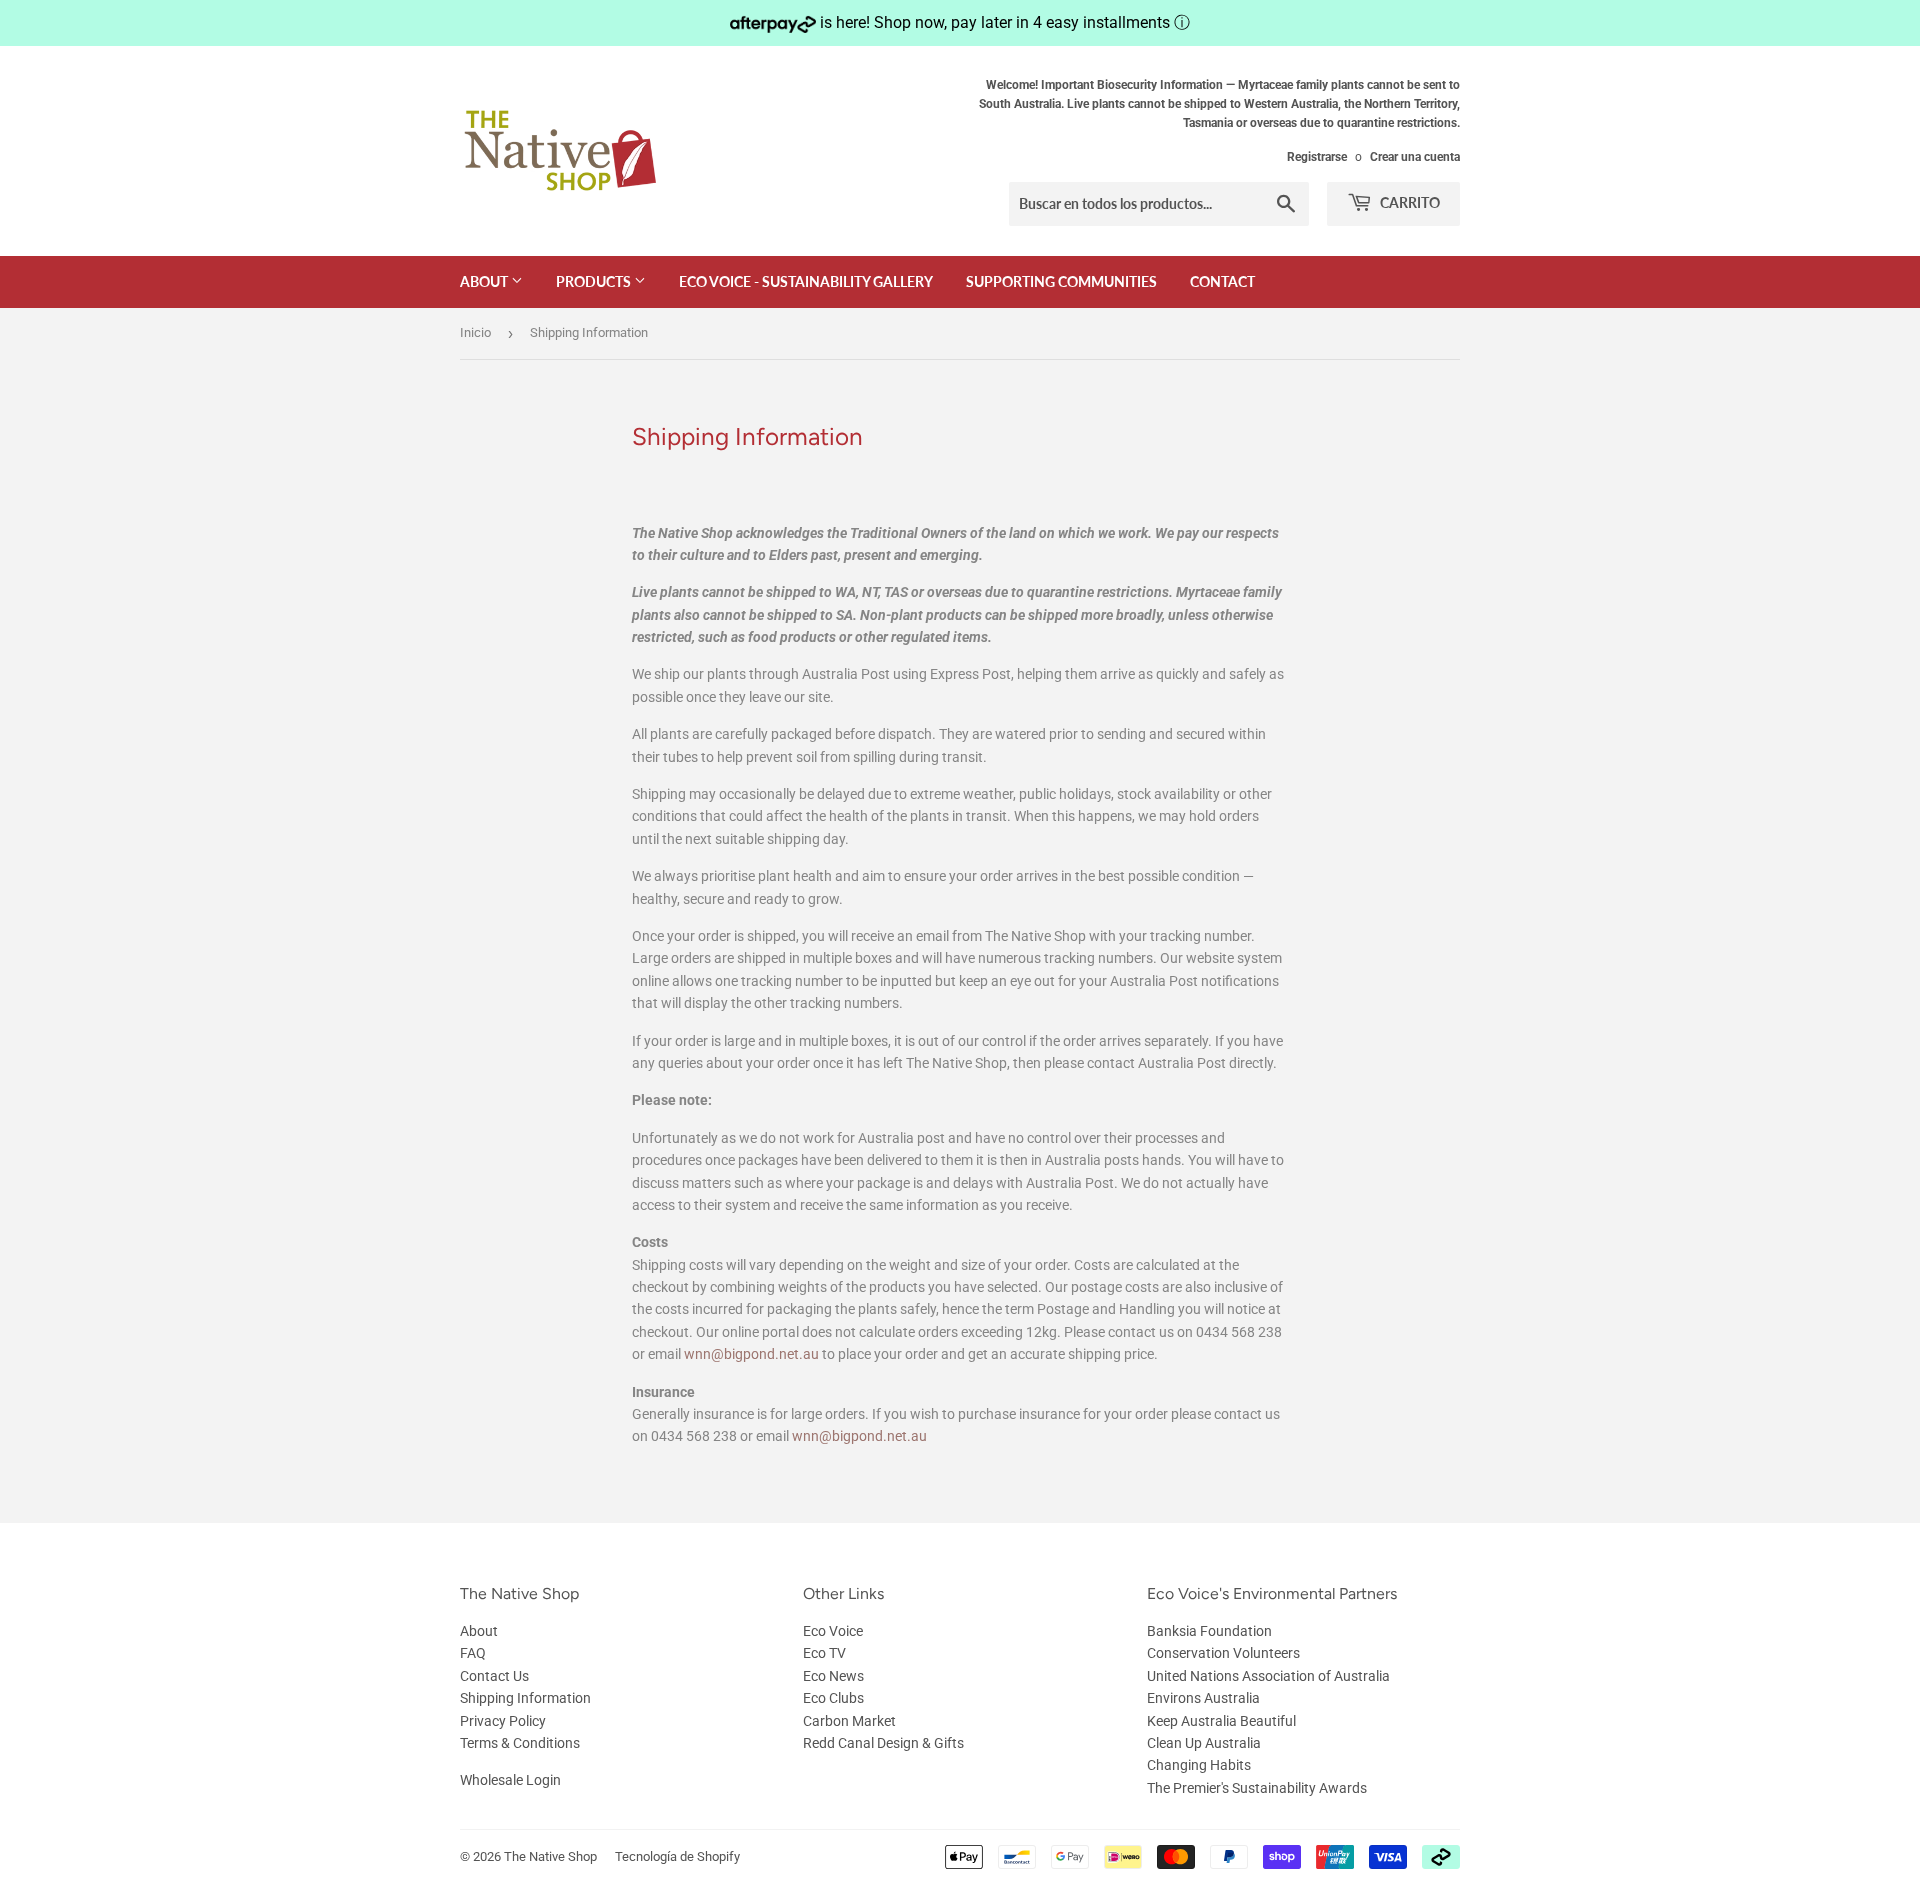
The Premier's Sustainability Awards (1257, 1788)
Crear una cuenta (1415, 157)
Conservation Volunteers (1223, 1653)
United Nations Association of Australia (1268, 1676)
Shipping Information (525, 1698)
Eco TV (824, 1653)
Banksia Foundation (1209, 1631)
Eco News (833, 1676)
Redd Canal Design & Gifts (883, 1743)
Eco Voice (833, 1631)
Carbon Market (849, 1721)
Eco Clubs (833, 1698)
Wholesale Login (510, 1780)
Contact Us (494, 1676)
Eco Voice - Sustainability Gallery (806, 281)
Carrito (1408, 202)
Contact (1222, 281)
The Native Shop (550, 1856)
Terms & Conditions (520, 1743)
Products (595, 281)
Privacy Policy (503, 1721)
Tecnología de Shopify (677, 1856)
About (485, 281)
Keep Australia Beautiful (1221, 1721)
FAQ (473, 1653)
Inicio (475, 332)
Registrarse (1317, 157)
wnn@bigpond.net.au (751, 1354)
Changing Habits (1199, 1765)
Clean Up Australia (1204, 1743)
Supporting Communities (1061, 281)
